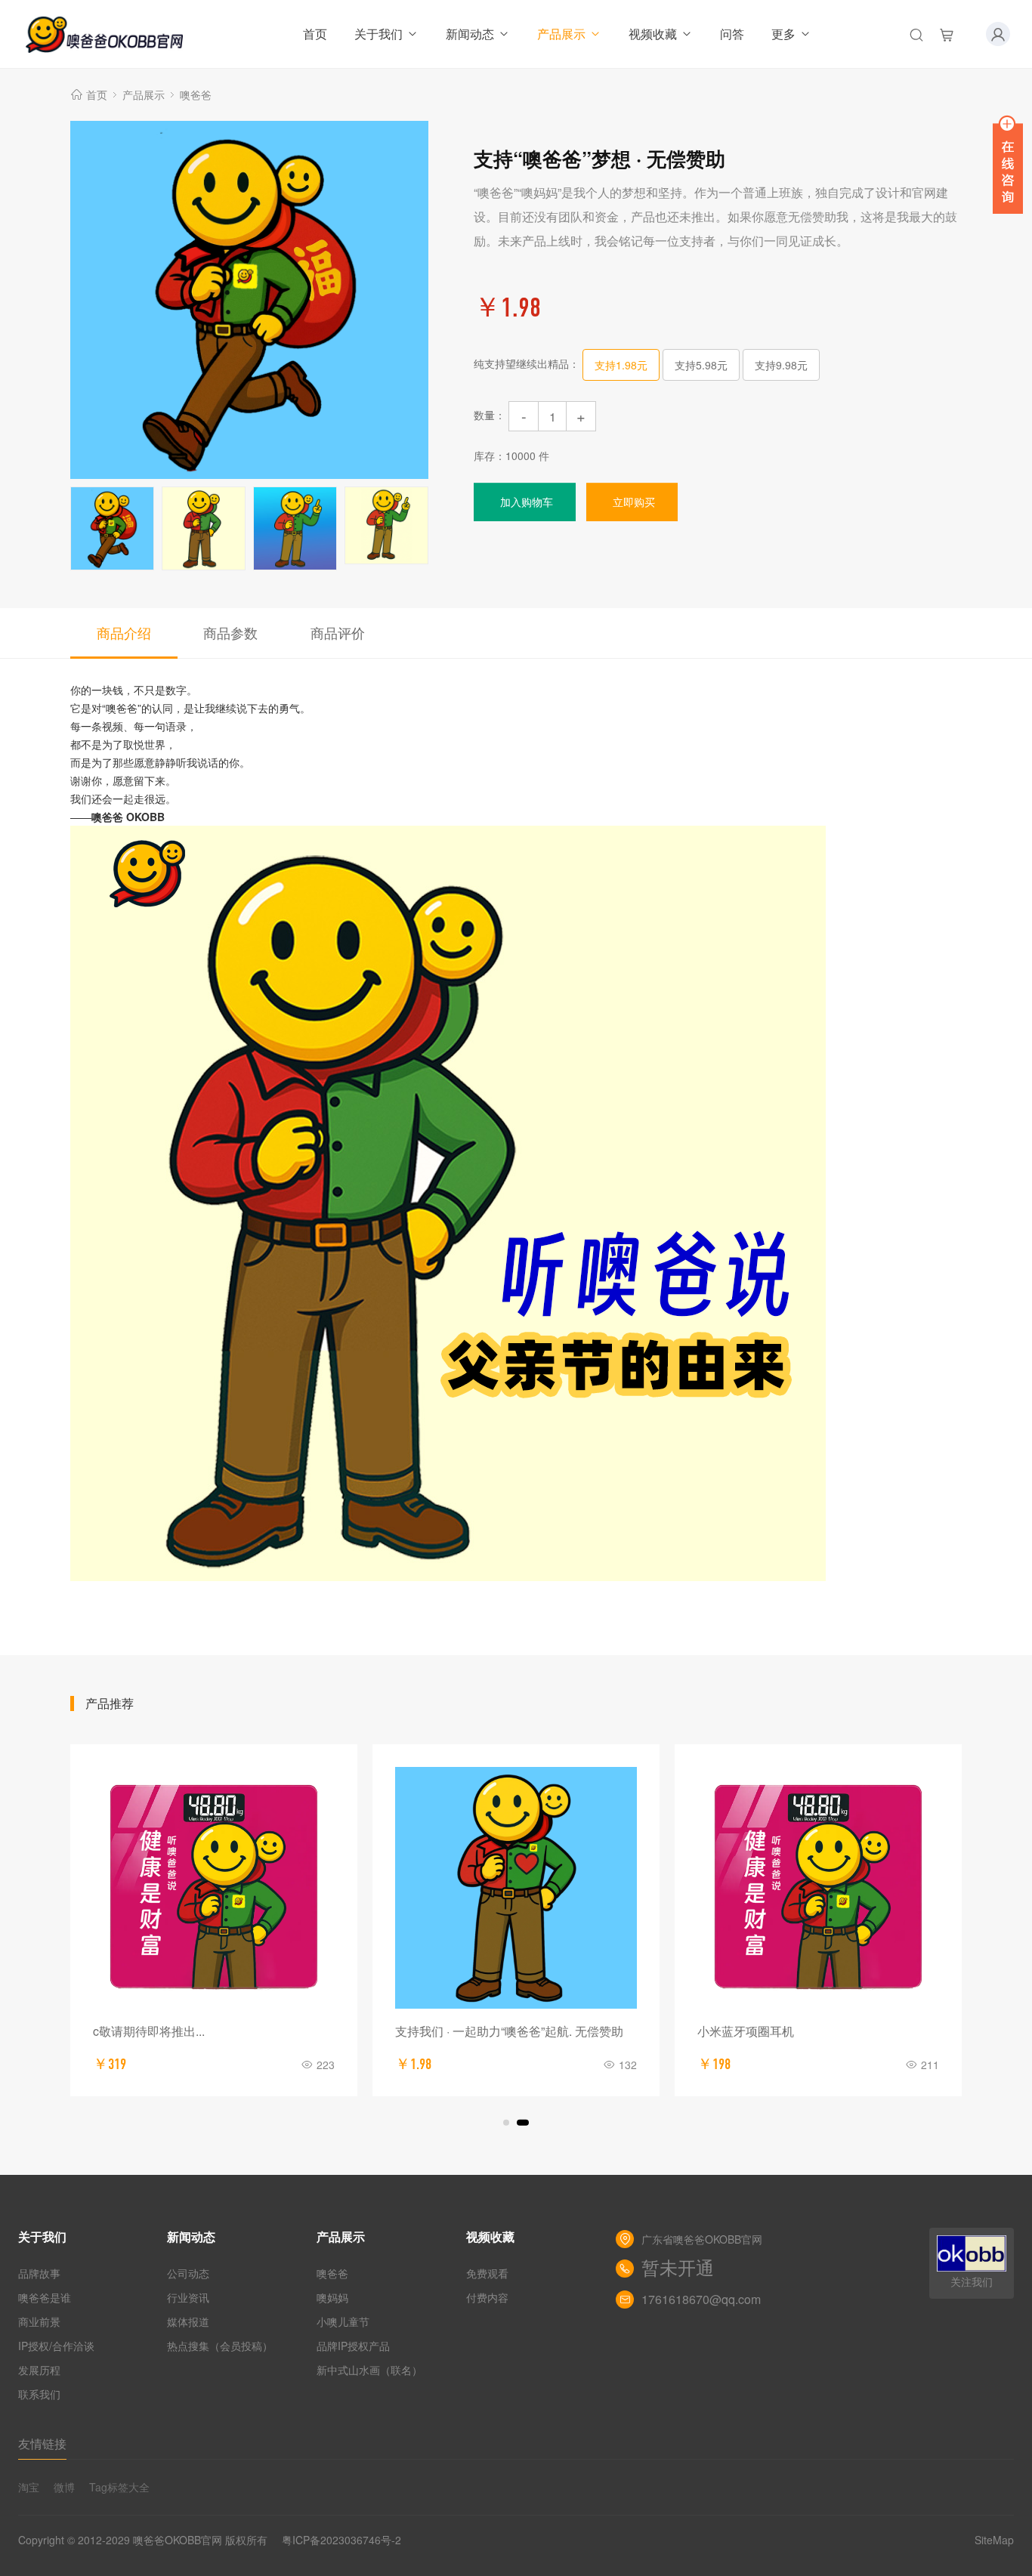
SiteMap (994, 2540)
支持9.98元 (781, 365)
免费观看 (487, 2273)
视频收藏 (653, 34)
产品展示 (561, 34)
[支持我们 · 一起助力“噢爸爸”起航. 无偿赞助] (516, 1888)
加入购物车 (527, 502)
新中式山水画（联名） (369, 2370)
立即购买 (634, 502)
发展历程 (39, 2370)
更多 (783, 34)
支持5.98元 (701, 365)
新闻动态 (470, 34)
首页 (315, 34)
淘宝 (29, 2487)
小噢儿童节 (343, 2321)
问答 (732, 34)
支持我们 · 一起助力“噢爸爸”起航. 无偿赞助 (509, 2031)
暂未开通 (678, 2269)
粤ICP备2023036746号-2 (341, 2540)
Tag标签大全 (119, 2487)
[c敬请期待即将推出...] (214, 1888)
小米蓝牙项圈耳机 (746, 2031)
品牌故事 (39, 2273)
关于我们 (379, 34)
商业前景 (39, 2321)
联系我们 (39, 2394)
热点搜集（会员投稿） (220, 2346)
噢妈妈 (332, 2297)
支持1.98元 (621, 365)
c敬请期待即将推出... (149, 2031)
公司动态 (188, 2273)
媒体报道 (188, 2321)
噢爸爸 (196, 94)
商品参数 (230, 632)
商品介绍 (124, 632)
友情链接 (42, 2443)
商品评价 (338, 632)
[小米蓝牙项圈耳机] (818, 1888)
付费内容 (487, 2297)
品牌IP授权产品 (353, 2346)
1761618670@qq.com (701, 2299)
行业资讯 (188, 2297)
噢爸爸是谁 (45, 2297)
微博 (64, 2487)
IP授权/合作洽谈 (56, 2346)
